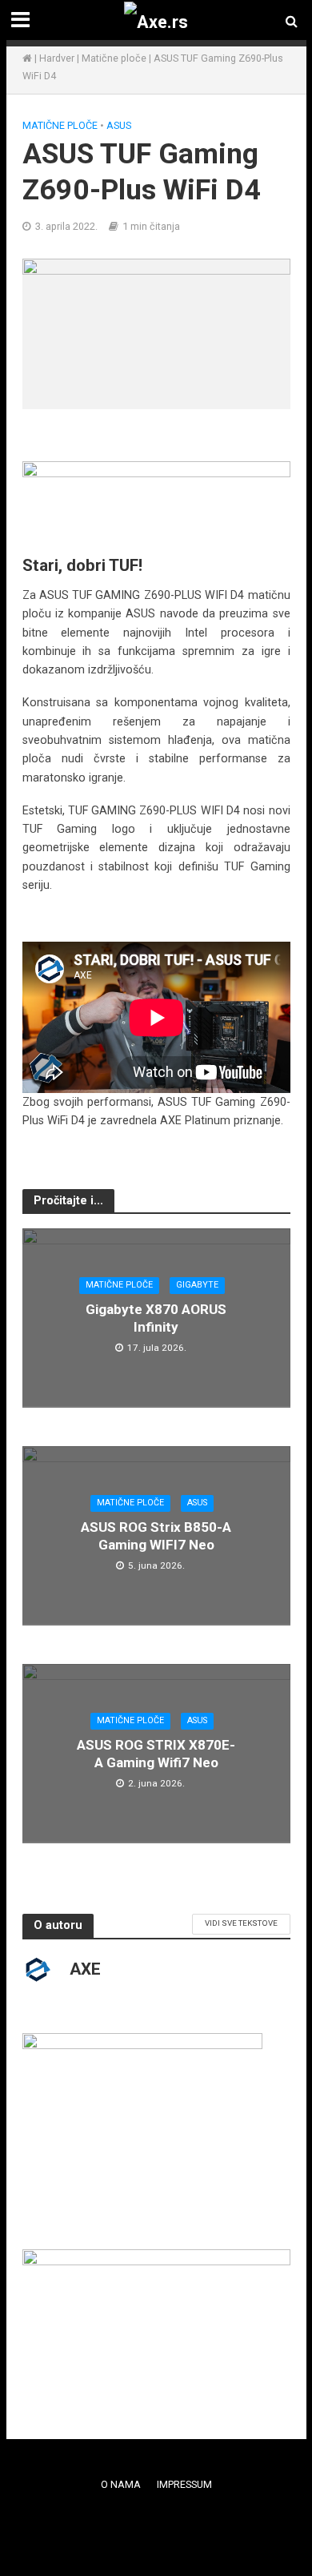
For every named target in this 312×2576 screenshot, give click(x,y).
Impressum (184, 2484)
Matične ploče (114, 58)
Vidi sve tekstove (241, 1923)
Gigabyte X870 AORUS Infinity (156, 1318)
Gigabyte (197, 1285)
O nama (121, 2484)
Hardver (57, 58)
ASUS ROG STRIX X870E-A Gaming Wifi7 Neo (156, 1754)
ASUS (119, 125)
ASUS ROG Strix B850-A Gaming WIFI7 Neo (156, 1536)
